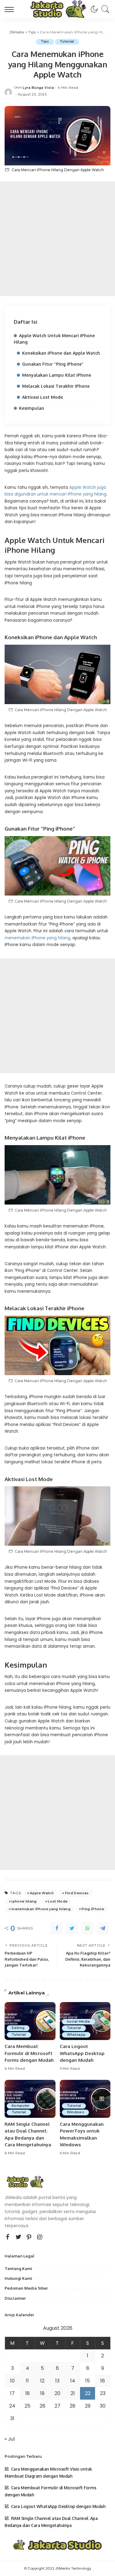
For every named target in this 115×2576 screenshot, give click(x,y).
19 (42, 2393)
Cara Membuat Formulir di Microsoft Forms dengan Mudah (29, 2053)
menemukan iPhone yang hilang (37, 938)
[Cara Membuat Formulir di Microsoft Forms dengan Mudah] (30, 2021)
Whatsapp (76, 2035)
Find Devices (77, 1893)
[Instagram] (40, 2237)
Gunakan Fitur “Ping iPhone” (53, 364)
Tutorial (67, 41)
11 (27, 2381)
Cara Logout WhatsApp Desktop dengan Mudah (82, 2053)
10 (12, 2381)
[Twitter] (72, 1928)
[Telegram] (103, 1928)
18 (27, 2393)
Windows (75, 2112)
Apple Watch (42, 1893)
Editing (18, 2028)
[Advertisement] (57, 239)
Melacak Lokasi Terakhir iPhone (56, 386)
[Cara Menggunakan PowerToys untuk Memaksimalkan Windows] (85, 2099)
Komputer (21, 2106)
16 (103, 2381)
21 (73, 2393)
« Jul (10, 2439)
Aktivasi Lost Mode (42, 397)
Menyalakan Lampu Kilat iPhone (57, 375)
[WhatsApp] (87, 1928)
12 (42, 2381)
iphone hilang (24, 1901)
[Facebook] (57, 1928)
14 (73, 2381)
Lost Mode (58, 1901)
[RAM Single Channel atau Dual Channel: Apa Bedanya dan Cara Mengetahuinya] (30, 2099)
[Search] (104, 9)
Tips (45, 41)
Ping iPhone (93, 1909)
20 (57, 2393)
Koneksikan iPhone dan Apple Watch (61, 353)
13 (57, 2381)
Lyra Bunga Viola (38, 88)
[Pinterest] (29, 2237)
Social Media (79, 2022)
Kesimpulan (32, 408)
